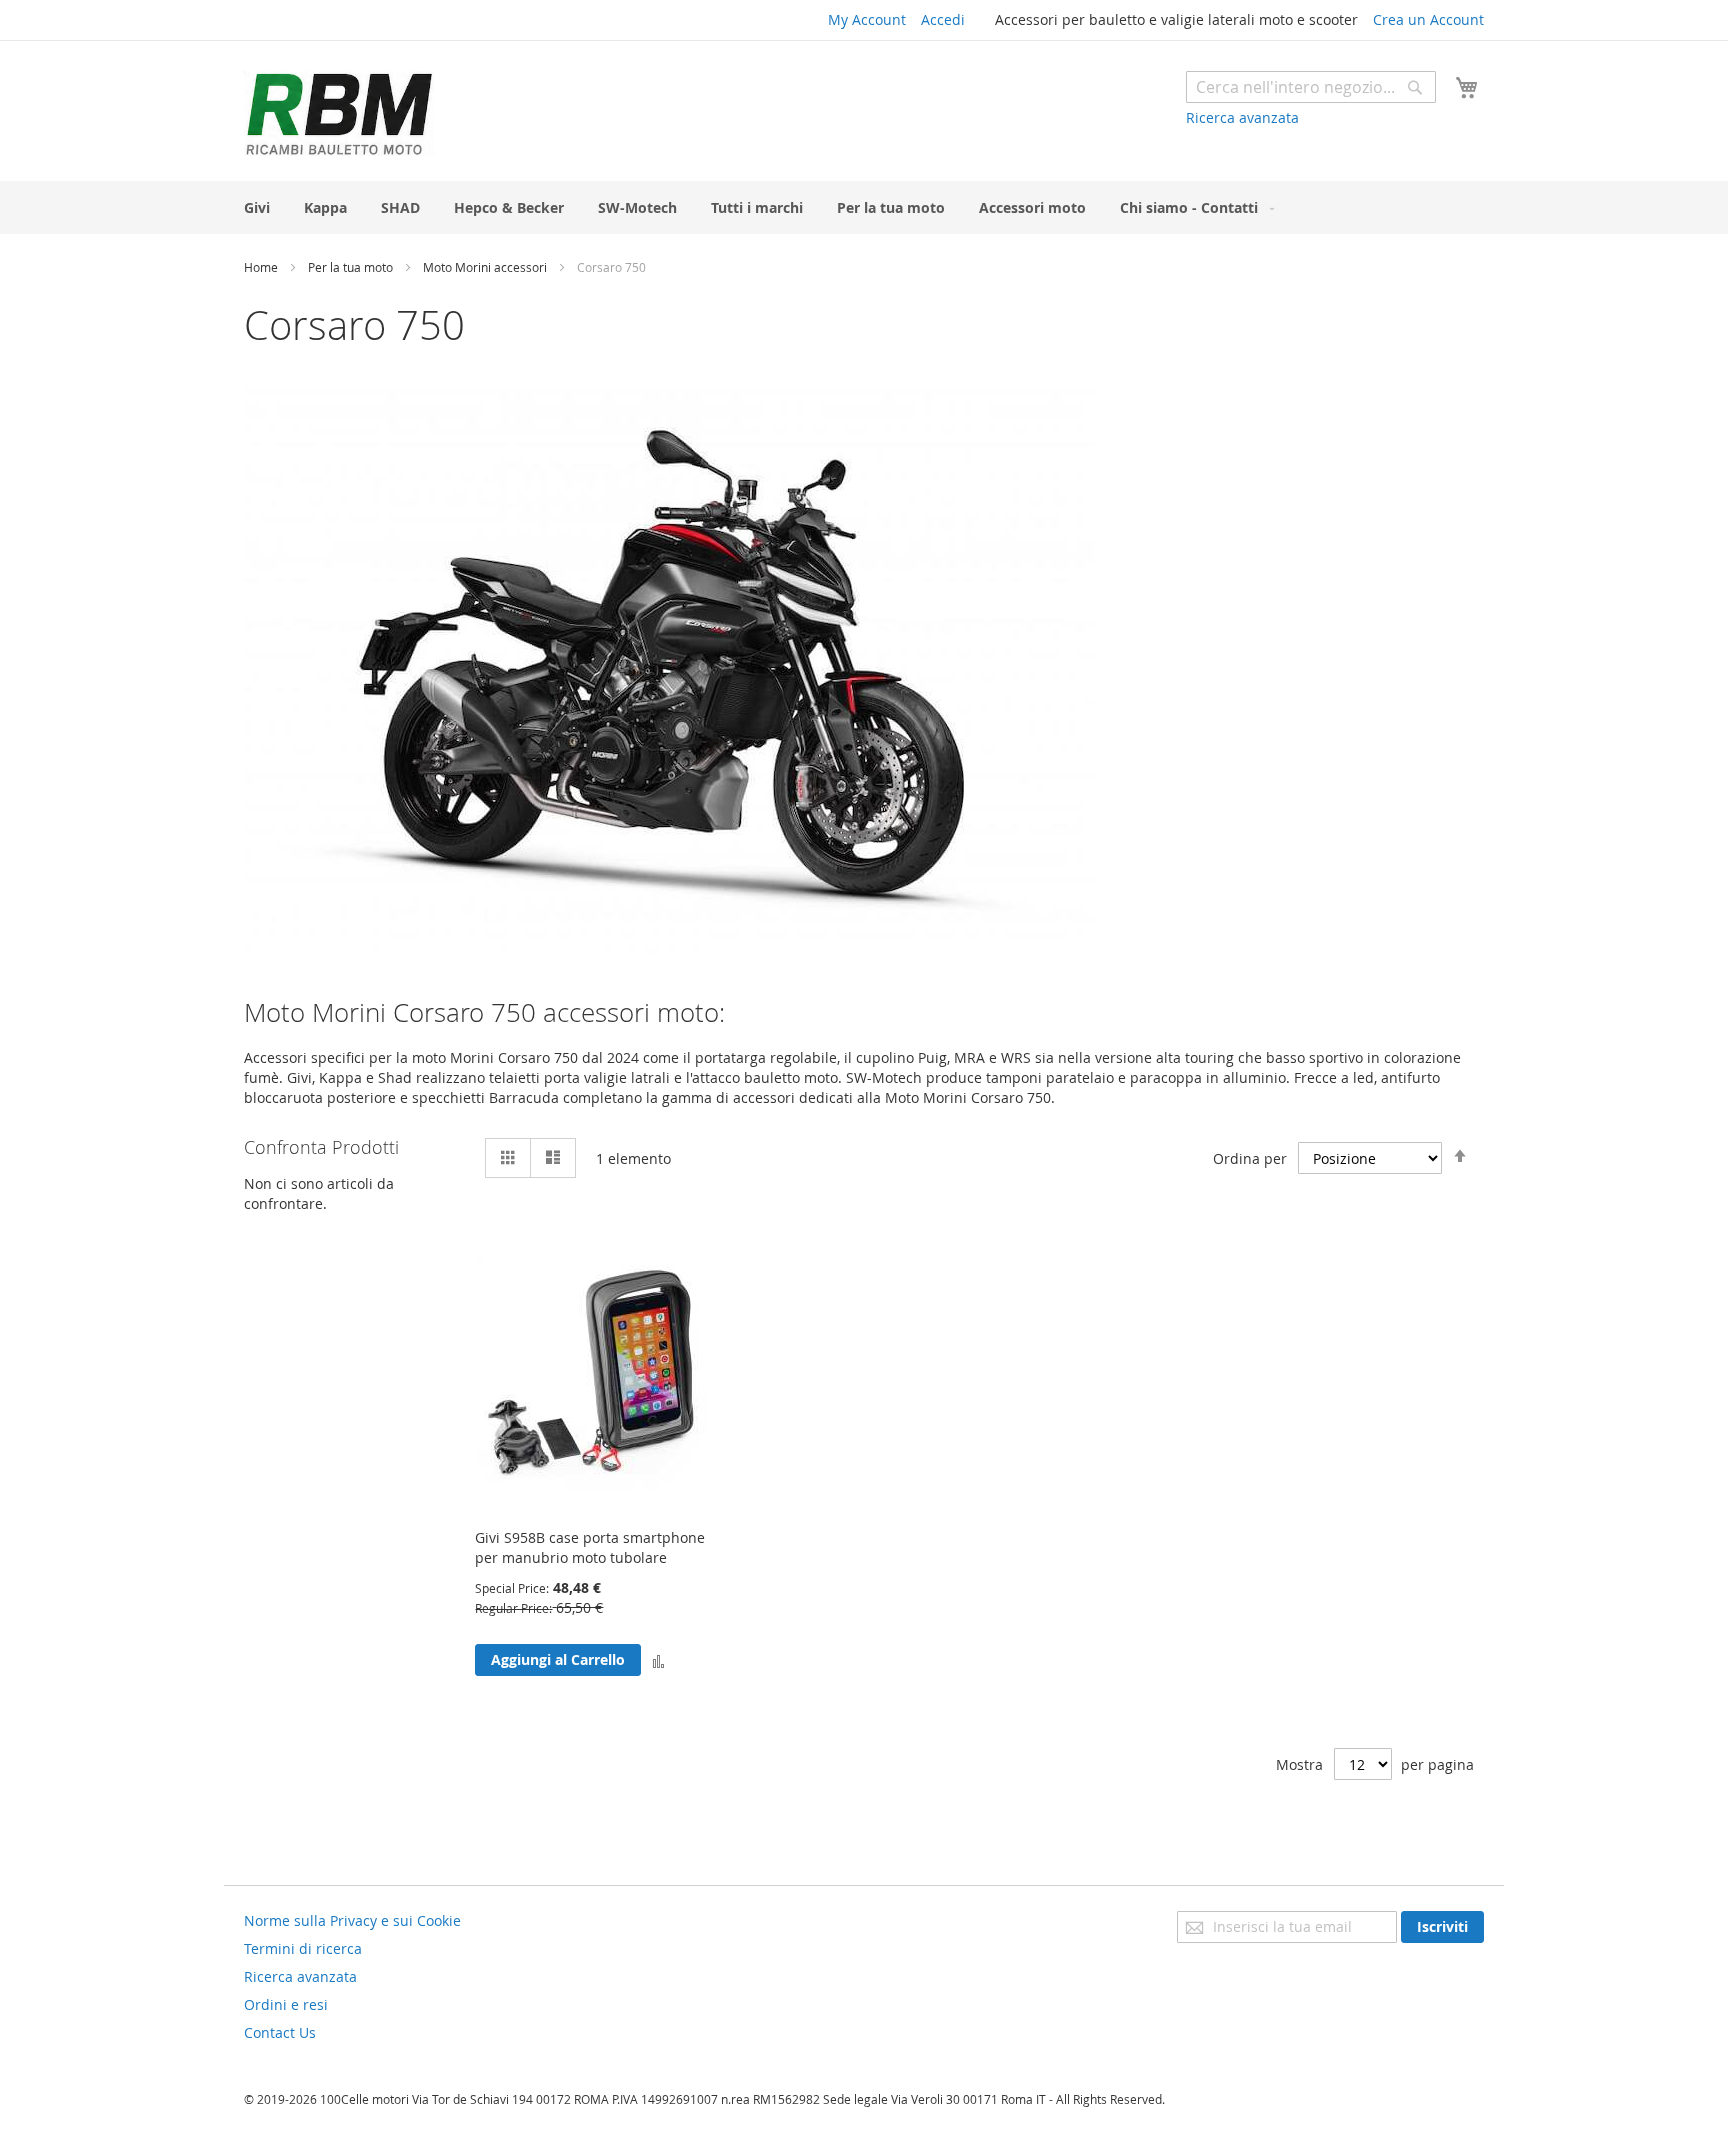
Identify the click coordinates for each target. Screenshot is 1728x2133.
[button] (658, 1660)
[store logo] (339, 113)
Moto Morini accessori (486, 267)
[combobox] (1311, 87)
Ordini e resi (286, 2004)
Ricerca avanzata (1242, 117)
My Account (867, 19)
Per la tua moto (352, 267)
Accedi (943, 19)
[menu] (864, 207)
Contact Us (280, 2032)
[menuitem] (257, 207)
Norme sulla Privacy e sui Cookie (352, 1920)
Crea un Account (1428, 19)
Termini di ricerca (303, 1948)
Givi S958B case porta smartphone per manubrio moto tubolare (590, 1547)
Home (262, 267)
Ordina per (1250, 1158)
